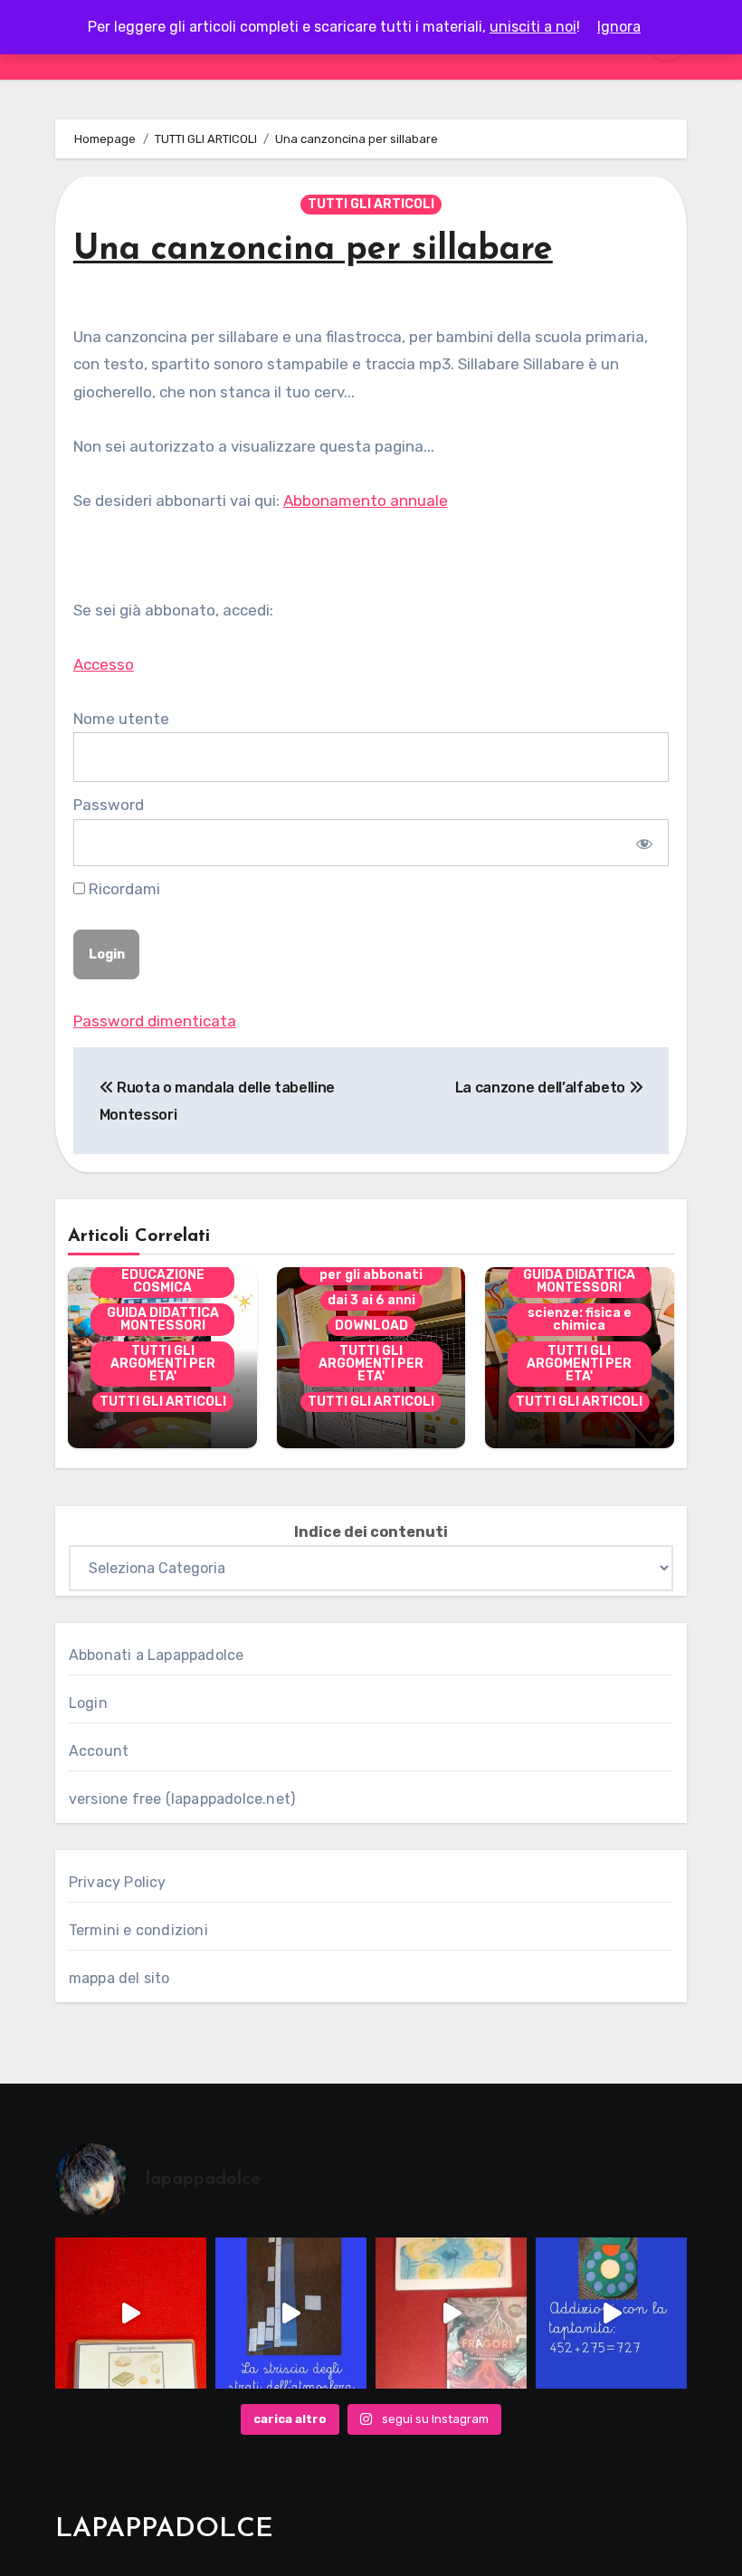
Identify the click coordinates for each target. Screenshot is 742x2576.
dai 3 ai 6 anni (371, 1300)
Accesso (104, 664)
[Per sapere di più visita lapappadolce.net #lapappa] (611, 2313)
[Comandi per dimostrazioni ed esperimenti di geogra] (131, 2313)
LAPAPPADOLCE (164, 2529)
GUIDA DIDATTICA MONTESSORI (163, 1319)
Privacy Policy (118, 1882)
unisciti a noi (533, 27)
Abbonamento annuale (366, 501)
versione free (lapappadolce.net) (182, 1799)
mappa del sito (119, 1978)
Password (109, 805)
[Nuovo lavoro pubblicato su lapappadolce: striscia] (291, 2313)
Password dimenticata (155, 1021)
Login (88, 1703)
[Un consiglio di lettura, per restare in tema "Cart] (451, 2313)
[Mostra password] (643, 843)
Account (99, 1751)
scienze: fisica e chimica (580, 1319)
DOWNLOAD (371, 1326)
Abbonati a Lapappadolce (157, 1655)
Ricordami (123, 889)
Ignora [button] (619, 27)
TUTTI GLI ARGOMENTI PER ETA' (163, 1364)
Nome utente (121, 719)
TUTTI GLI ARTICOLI (371, 204)
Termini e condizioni (138, 1930)
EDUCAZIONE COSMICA (163, 1281)
